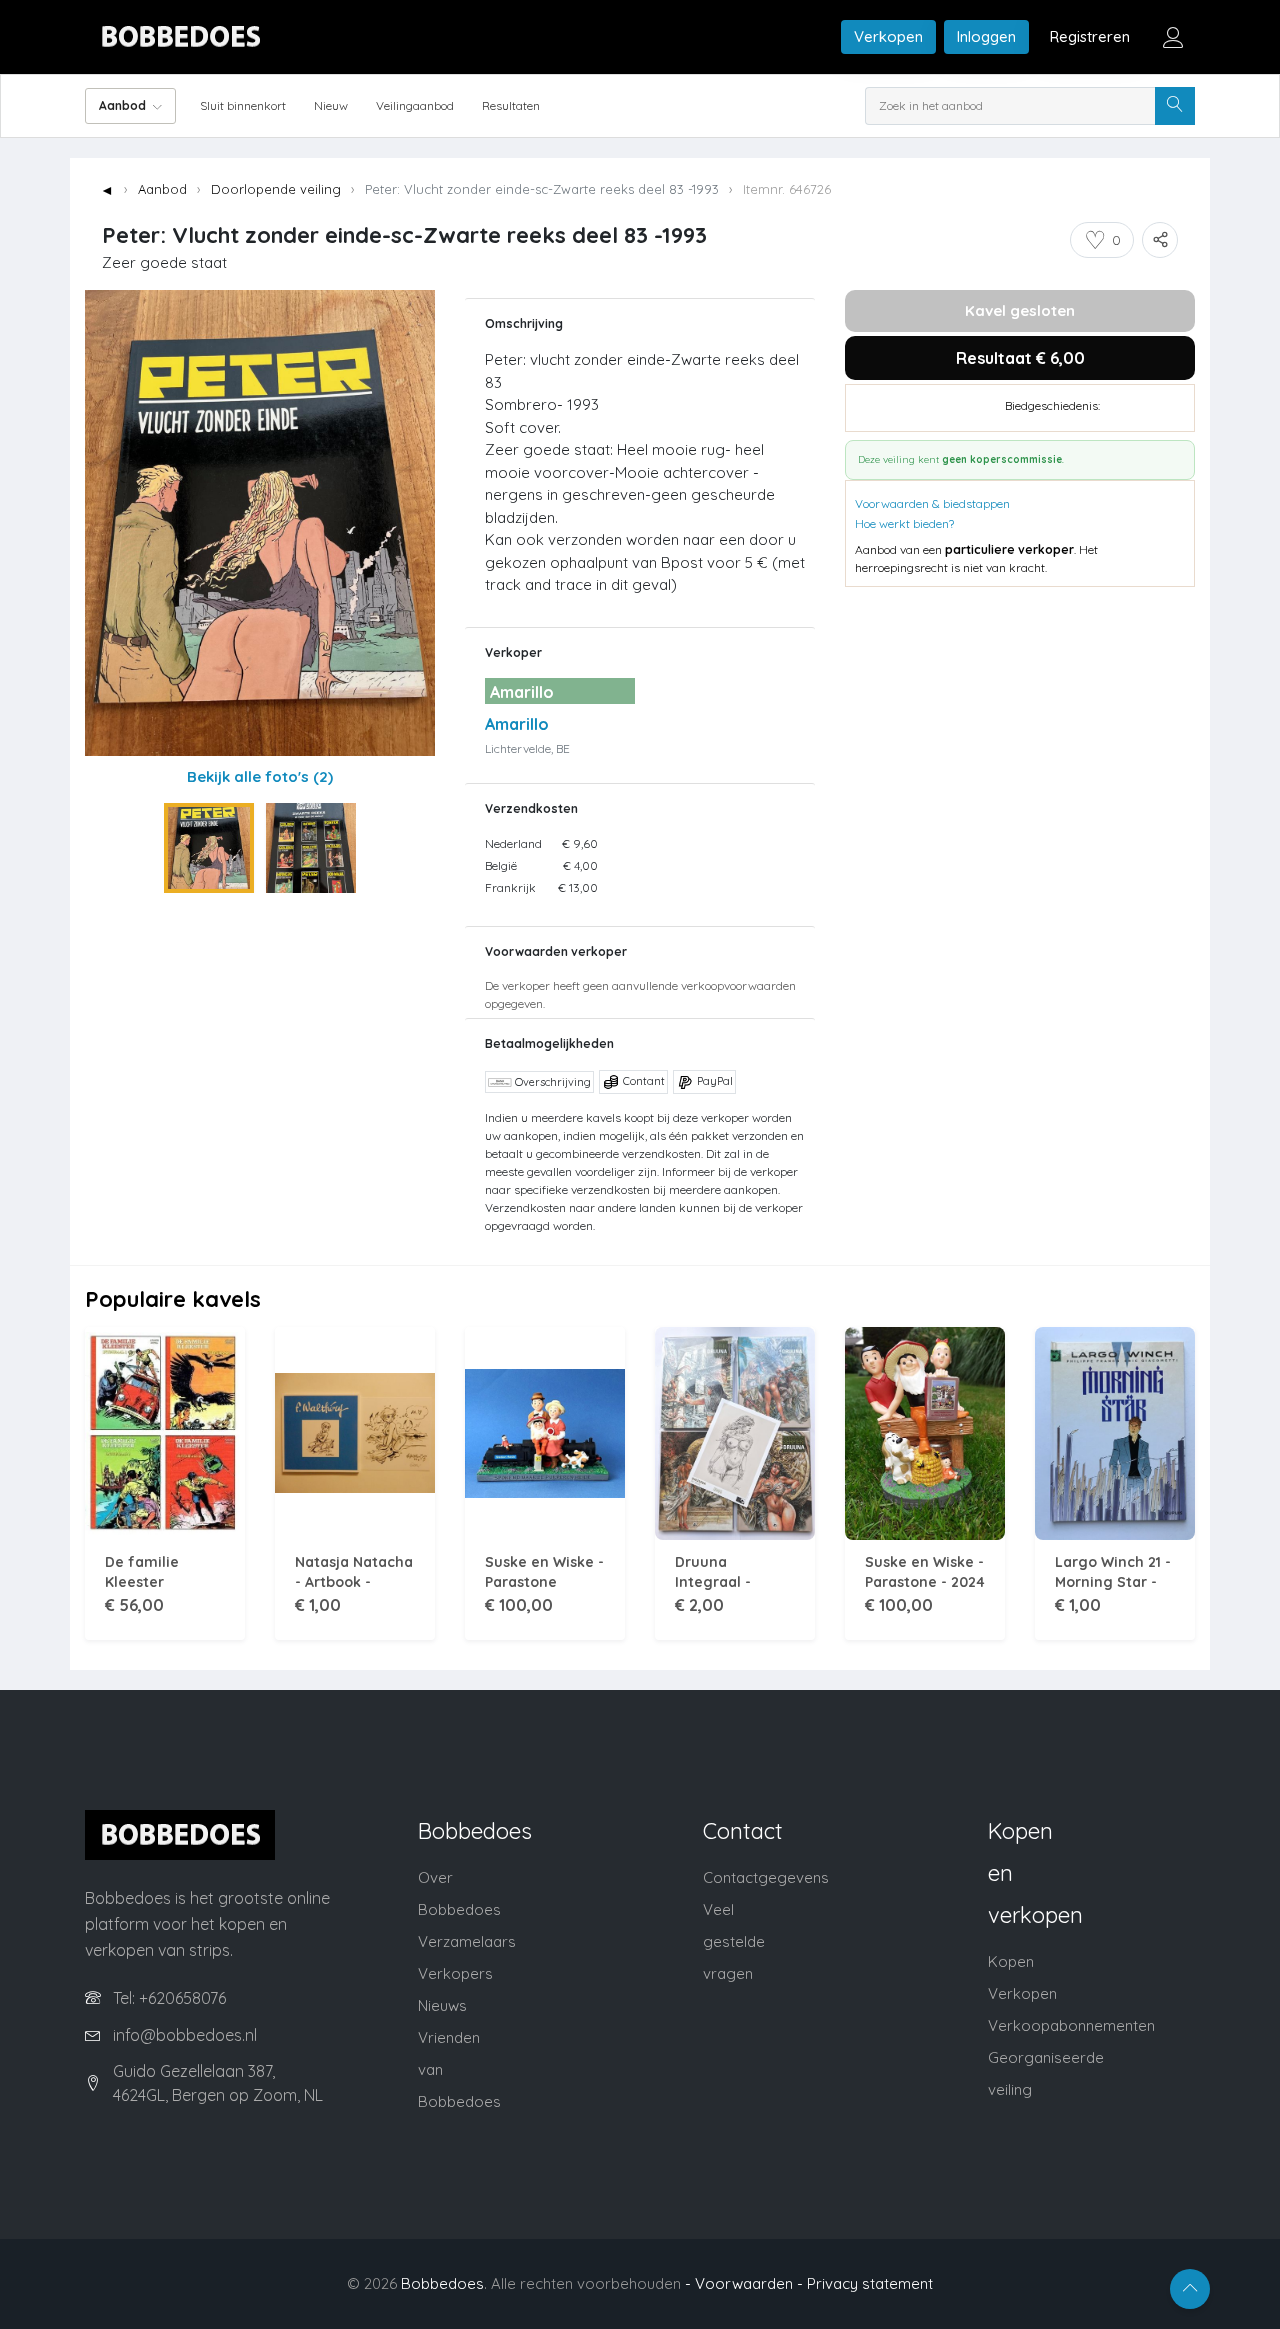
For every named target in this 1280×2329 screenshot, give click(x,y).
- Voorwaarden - (744, 2283)
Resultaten (511, 105)
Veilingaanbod (415, 105)
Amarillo (517, 724)
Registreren (1090, 36)
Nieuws (442, 2005)
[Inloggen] (1173, 37)
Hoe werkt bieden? (904, 523)
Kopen (1011, 1961)
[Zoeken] (1175, 106)
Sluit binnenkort (243, 105)
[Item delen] (1160, 240)
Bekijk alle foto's (260, 776)
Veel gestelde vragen (734, 1941)
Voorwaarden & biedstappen (932, 503)
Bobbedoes (442, 2283)
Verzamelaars (467, 1941)
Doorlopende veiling (276, 189)
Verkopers (455, 1973)
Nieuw (331, 105)
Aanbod (162, 189)
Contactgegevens (766, 1877)
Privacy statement (870, 2283)
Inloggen (986, 36)
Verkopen (888, 36)
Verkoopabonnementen (1071, 2025)
